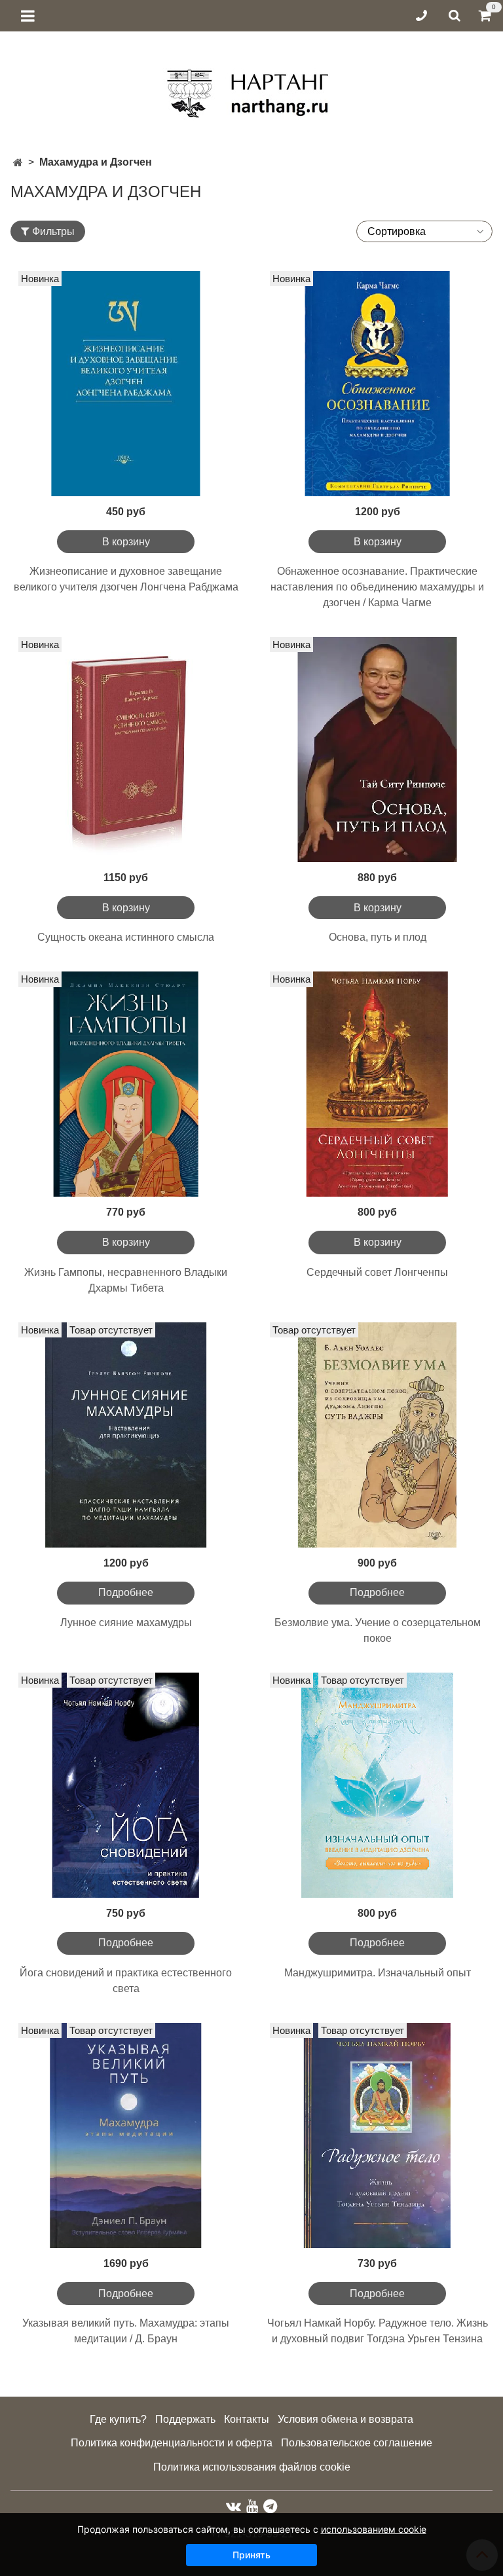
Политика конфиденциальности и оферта (172, 2443)
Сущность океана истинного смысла (126, 937)
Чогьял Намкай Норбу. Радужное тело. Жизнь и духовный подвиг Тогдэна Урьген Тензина (378, 2331)
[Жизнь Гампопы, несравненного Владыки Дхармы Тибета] (126, 1084)
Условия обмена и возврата (345, 2419)
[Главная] (18, 163)
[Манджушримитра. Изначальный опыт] (377, 1785)
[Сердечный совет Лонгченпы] (377, 1084)
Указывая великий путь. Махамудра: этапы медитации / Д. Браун (126, 2331)
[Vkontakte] (233, 2506)
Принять (251, 2555)
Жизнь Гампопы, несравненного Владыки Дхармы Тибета (126, 1280)
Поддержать (185, 2419)
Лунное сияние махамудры (126, 1623)
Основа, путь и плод (378, 937)
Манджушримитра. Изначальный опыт (378, 1973)
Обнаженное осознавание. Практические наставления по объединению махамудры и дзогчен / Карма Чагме (377, 587)
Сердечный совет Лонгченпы (377, 1272)
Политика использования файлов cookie (252, 2467)
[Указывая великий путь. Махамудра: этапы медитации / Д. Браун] (126, 2135)
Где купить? (118, 2419)
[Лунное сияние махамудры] (126, 1435)
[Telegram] (270, 2506)
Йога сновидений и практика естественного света (126, 1981)
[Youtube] (252, 2506)
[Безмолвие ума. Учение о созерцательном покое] (377, 1435)
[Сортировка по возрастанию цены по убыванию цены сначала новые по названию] (424, 231)
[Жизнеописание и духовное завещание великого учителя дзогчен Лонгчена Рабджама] (126, 384)
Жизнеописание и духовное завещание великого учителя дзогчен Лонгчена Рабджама (126, 579)
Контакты (247, 2419)
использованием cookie (374, 2529)
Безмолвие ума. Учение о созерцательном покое (378, 1630)
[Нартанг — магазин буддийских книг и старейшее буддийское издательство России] (252, 89)
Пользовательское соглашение (357, 2443)
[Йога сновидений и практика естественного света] (126, 1785)
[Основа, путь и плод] (377, 750)
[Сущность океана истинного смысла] (126, 750)
